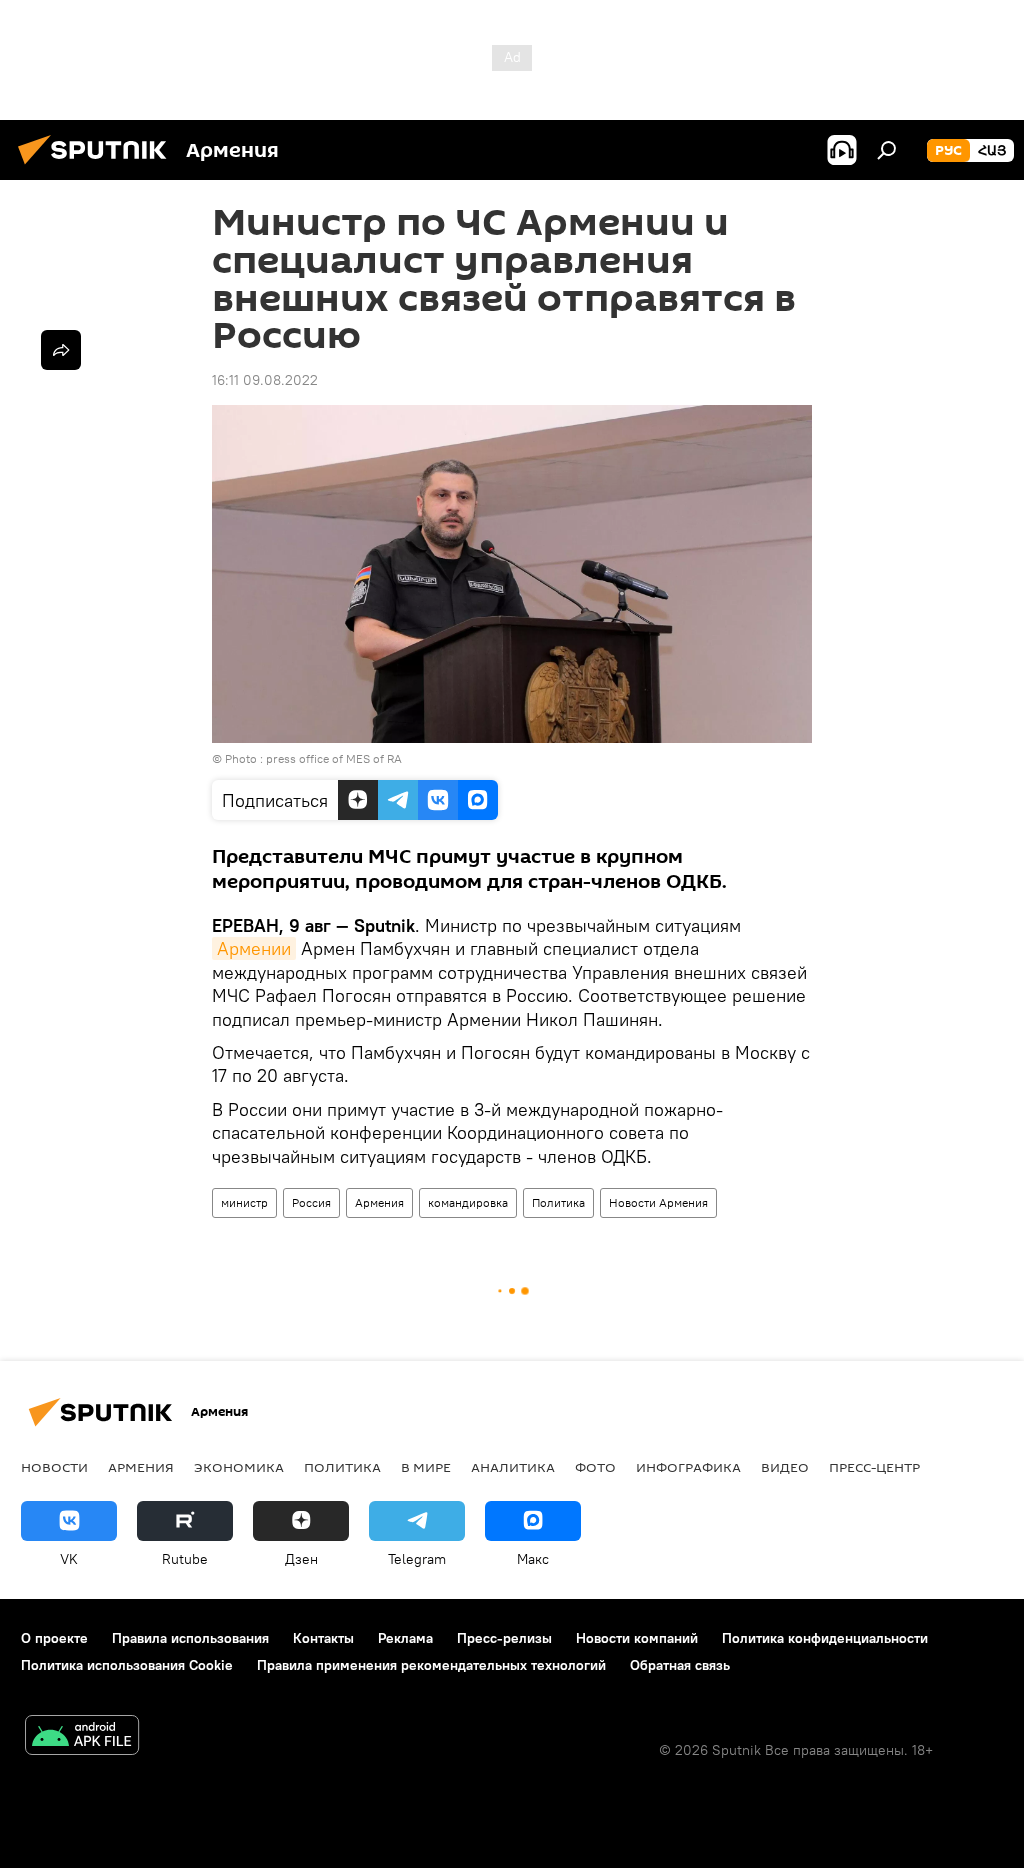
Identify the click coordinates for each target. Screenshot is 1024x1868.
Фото (595, 1467)
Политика (558, 1202)
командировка (468, 1202)
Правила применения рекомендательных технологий (431, 1665)
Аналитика (513, 1467)
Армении (254, 948)
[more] (61, 350)
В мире (426, 1467)
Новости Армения (658, 1202)
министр (244, 1202)
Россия (311, 1202)
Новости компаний (637, 1638)
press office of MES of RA (334, 758)
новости (54, 1467)
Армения (379, 1202)
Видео (785, 1467)
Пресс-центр (874, 1467)
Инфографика (688, 1467)
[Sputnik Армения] (98, 167)
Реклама (405, 1638)
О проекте (54, 1638)
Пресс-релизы (504, 1638)
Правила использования (190, 1638)
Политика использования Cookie (127, 1665)
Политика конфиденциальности (825, 1638)
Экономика (239, 1467)
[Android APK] (82, 1737)
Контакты (323, 1638)
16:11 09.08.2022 (265, 380)
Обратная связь (680, 1665)
